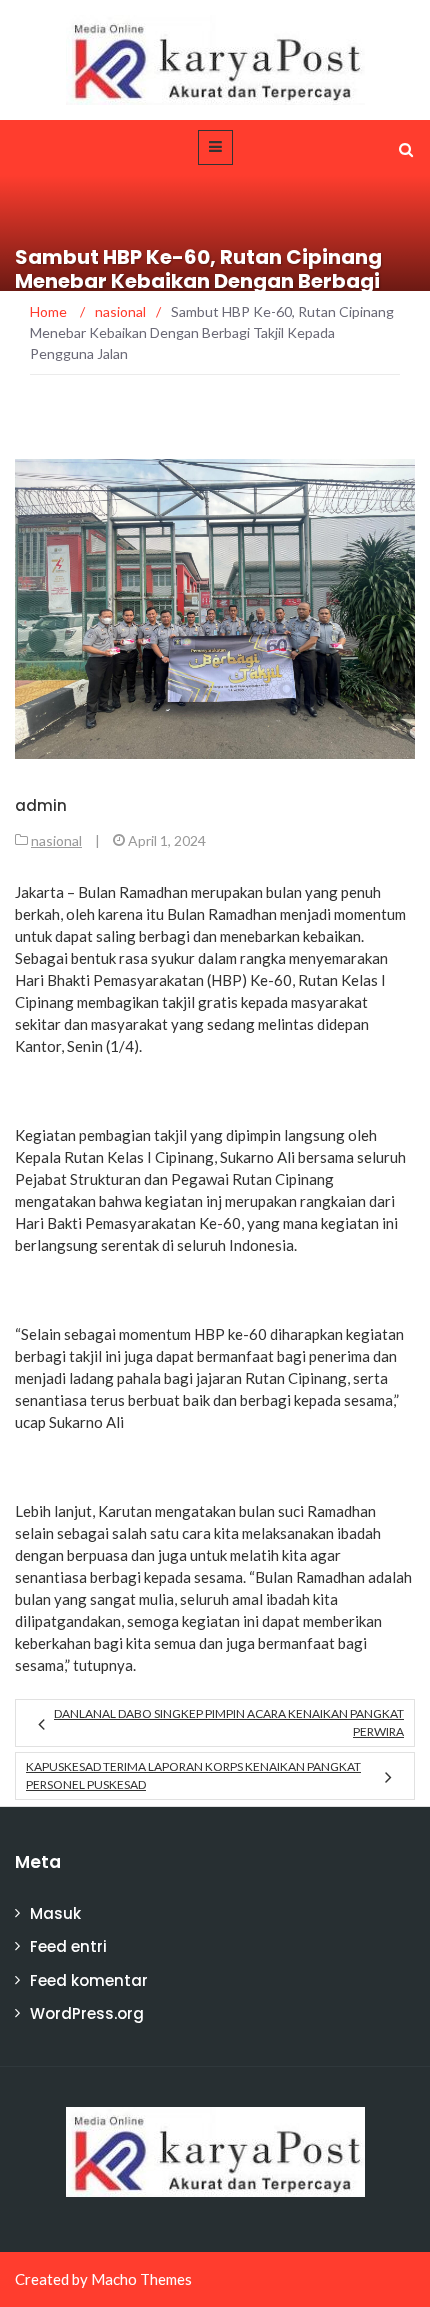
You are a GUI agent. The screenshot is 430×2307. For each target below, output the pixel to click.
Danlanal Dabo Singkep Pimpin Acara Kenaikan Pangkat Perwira (229, 1722)
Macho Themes (141, 2279)
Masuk (55, 1913)
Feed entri (68, 1946)
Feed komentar (89, 1980)
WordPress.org (87, 2013)
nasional (56, 840)
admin (41, 805)
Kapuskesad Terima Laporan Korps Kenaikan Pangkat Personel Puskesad (193, 1775)
